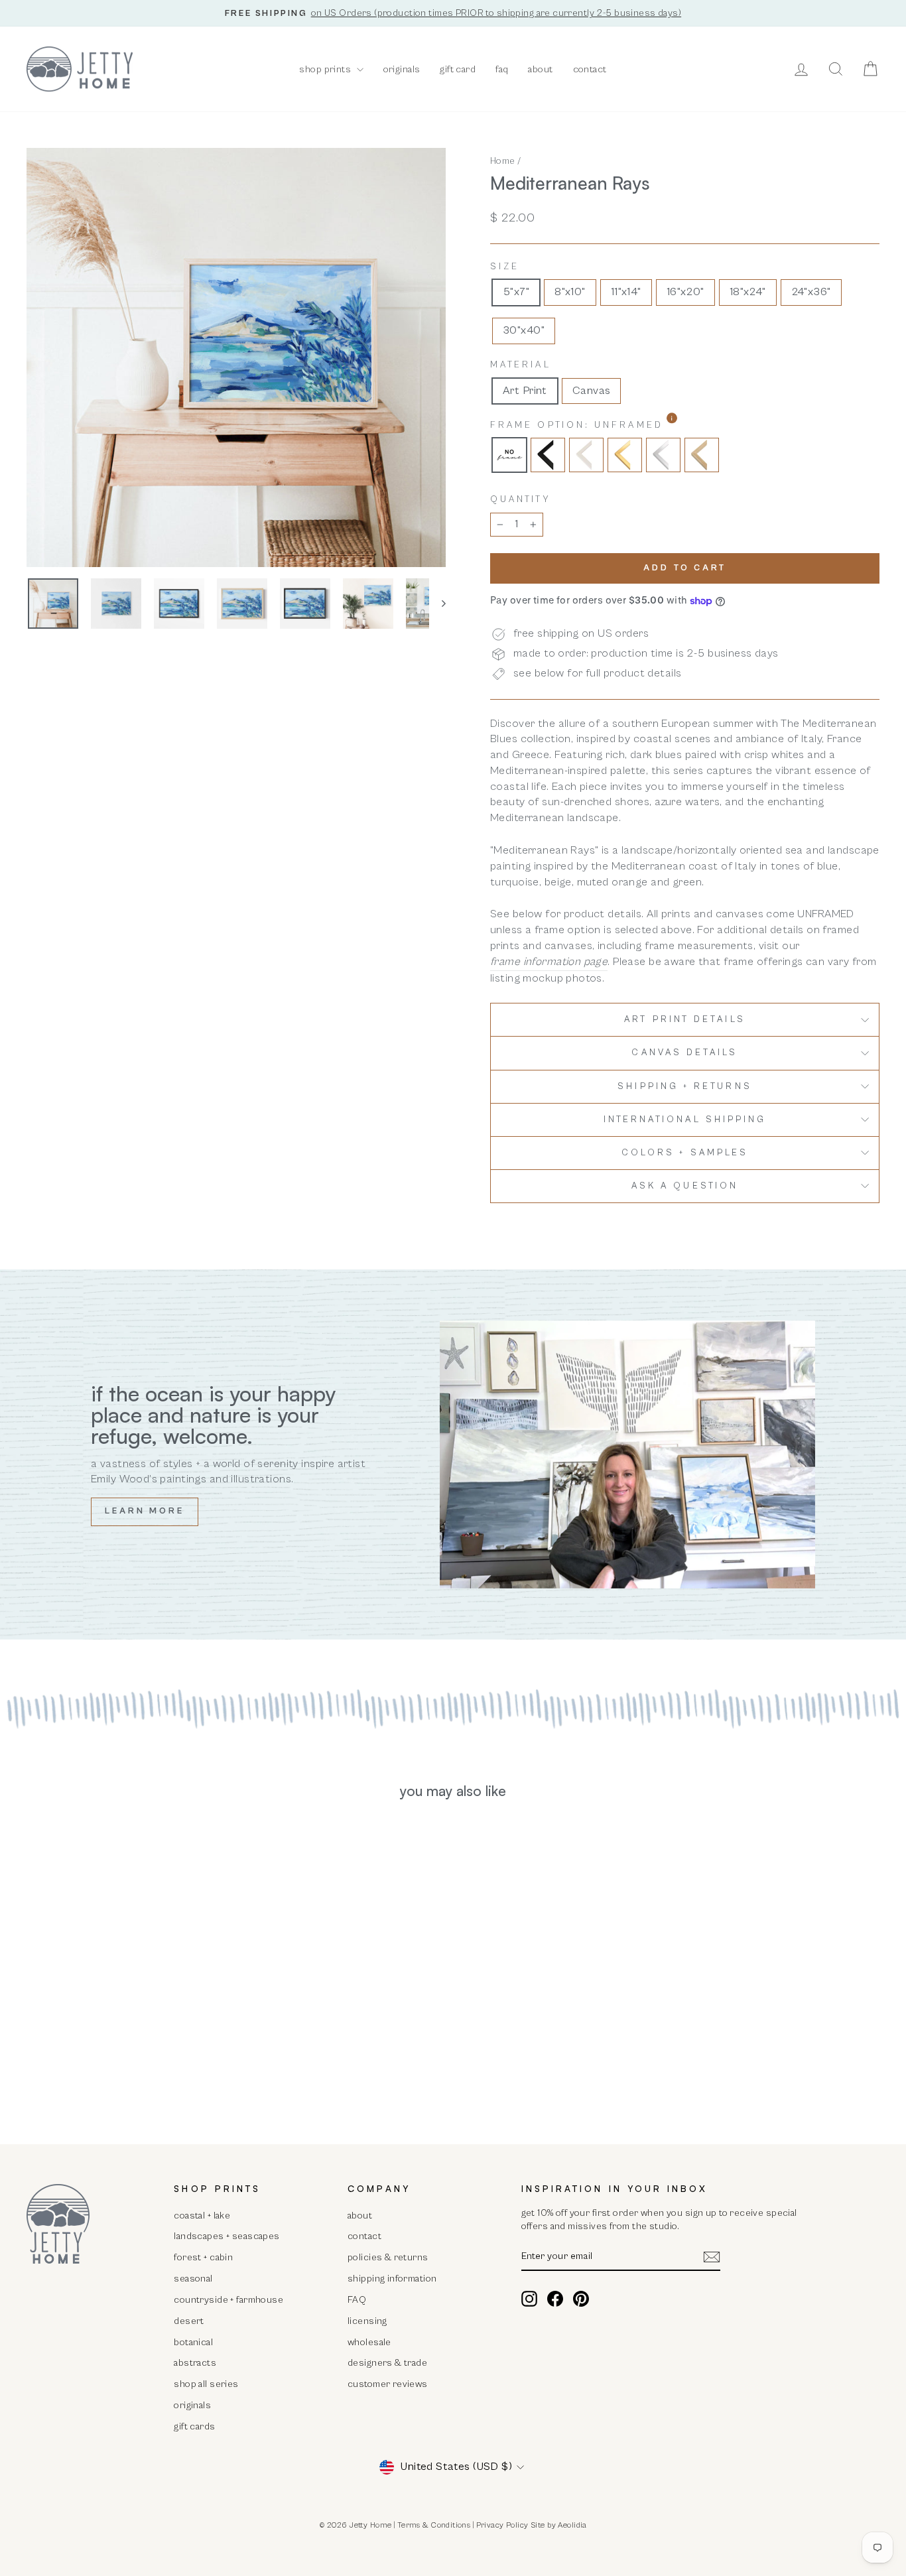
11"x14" (626, 292)
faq (502, 69)
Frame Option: (611, 425)
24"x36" (811, 292)
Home (503, 161)
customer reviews (388, 2384)
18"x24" (748, 292)
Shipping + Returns (684, 1086)
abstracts (195, 2363)
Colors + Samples (685, 1153)
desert (189, 2321)
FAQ (357, 2300)
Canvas (592, 391)
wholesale (369, 2342)
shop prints (326, 69)
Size (505, 267)
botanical (193, 2342)
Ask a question (685, 1186)
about (540, 69)
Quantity (520, 499)
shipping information (392, 2279)
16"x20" (685, 292)
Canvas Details (684, 1053)
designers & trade (387, 2363)
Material (521, 365)
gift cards (194, 2426)
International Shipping (685, 1120)
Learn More (145, 1511)
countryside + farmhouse (228, 2300)
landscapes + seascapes (227, 2236)
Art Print (525, 391)
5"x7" (516, 292)
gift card (458, 69)
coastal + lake (202, 2216)
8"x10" (570, 292)
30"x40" (524, 330)
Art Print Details (684, 1019)
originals (402, 69)
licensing (367, 2321)
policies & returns (388, 2257)
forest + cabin (203, 2257)
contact (590, 69)
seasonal (193, 2279)
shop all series (206, 2384)
